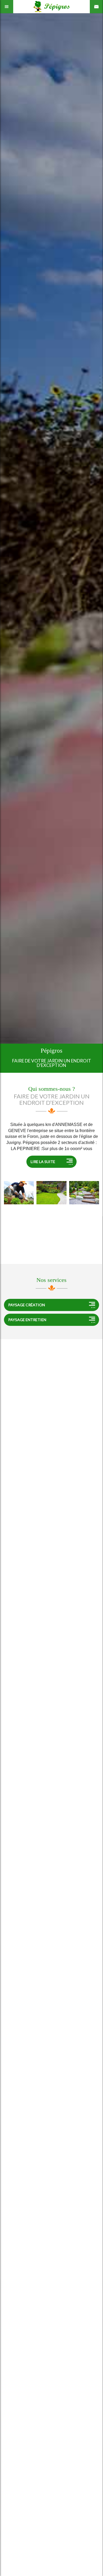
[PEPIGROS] (19, 1193)
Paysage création (27, 1305)
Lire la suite (43, 1162)
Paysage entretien (27, 1320)
